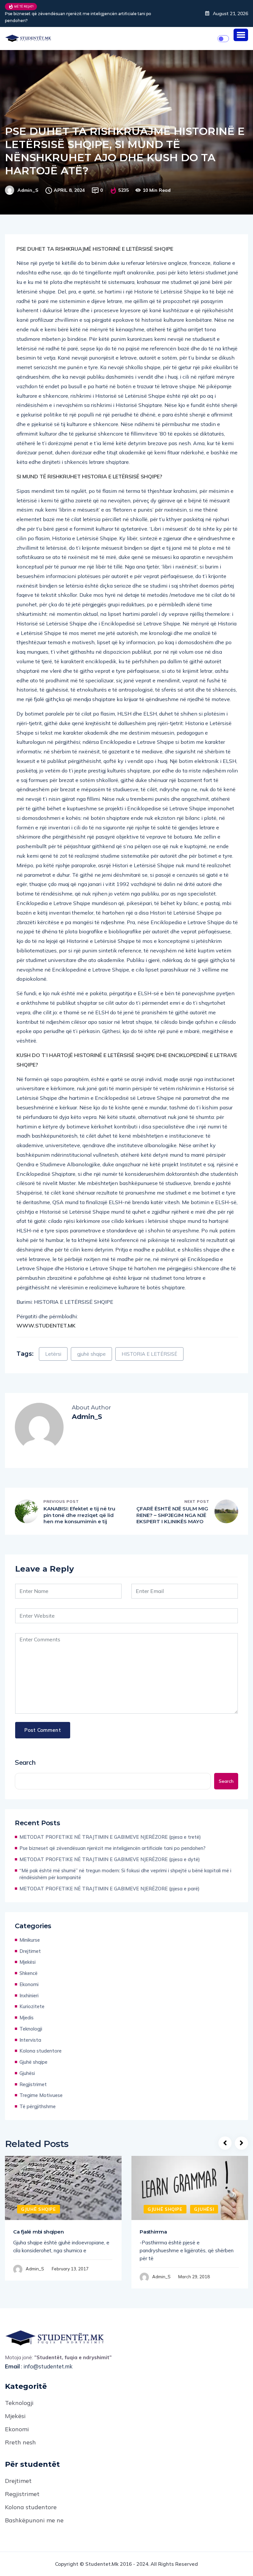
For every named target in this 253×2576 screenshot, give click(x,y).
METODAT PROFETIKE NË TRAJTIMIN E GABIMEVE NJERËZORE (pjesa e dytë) (84, 14)
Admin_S (28, 183)
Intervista (30, 2033)
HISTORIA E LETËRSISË (149, 1347)
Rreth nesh (20, 2435)
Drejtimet (30, 1944)
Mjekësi (28, 1955)
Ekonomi (29, 1977)
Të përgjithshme (38, 2099)
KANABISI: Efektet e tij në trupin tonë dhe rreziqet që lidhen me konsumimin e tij (79, 1508)
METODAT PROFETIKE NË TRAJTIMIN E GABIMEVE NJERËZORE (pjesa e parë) (110, 1882)
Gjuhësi (27, 2066)
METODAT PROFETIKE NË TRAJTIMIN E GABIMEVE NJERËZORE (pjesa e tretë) (110, 1830)
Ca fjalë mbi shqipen (38, 2225)
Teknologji (31, 2022)
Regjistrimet (33, 2077)
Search (25, 1755)
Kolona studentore (41, 2044)
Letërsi (53, 1347)
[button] (241, 28)
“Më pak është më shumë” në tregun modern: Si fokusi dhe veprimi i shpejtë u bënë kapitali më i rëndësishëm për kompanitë (125, 1867)
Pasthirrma (153, 2225)
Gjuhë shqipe (33, 2055)
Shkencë (28, 1966)
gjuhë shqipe (91, 1347)
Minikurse (30, 1933)
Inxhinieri (29, 1989)
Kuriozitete (32, 1999)
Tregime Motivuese (41, 2088)
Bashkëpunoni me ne (34, 2513)
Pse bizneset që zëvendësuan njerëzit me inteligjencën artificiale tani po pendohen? (112, 1841)
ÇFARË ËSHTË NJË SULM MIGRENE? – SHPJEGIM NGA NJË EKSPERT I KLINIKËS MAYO (172, 1508)
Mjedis (27, 2011)
